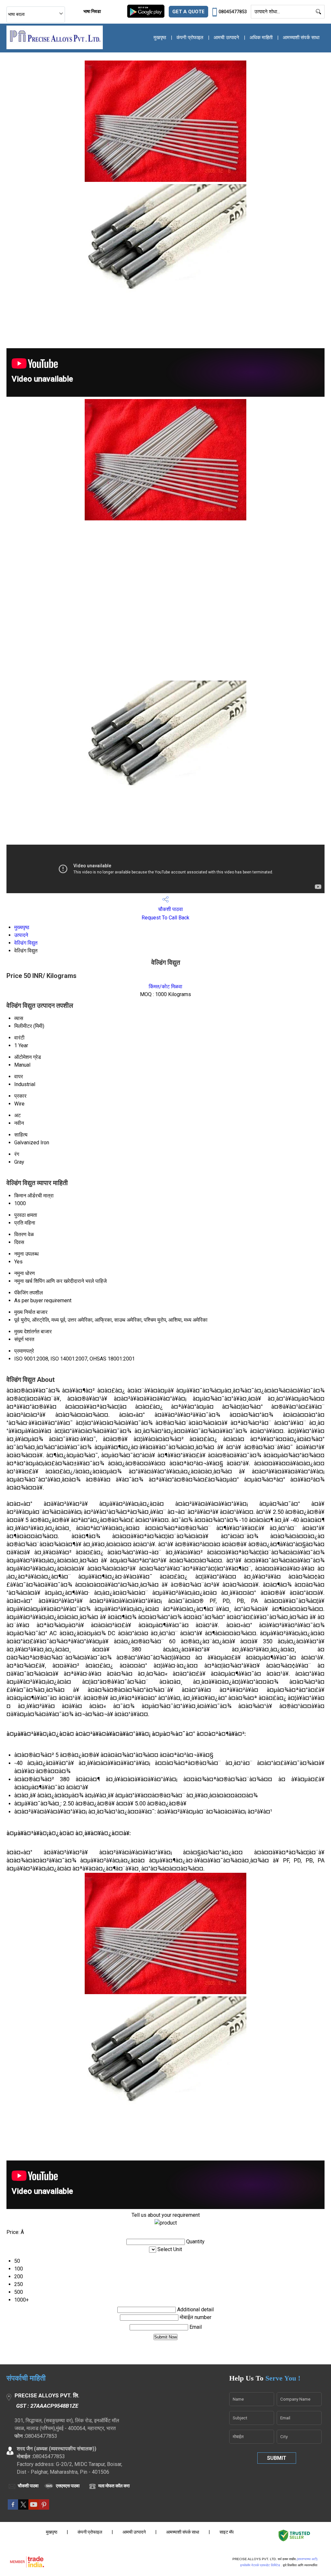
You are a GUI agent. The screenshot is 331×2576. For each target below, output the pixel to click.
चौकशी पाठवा (170, 909)
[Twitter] (23, 2508)
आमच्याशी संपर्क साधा (301, 38)
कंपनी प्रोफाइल (190, 38)
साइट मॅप (227, 2532)
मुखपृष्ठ (160, 38)
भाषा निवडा (92, 11)
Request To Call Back (165, 918)
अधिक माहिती (261, 38)
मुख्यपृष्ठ (22, 927)
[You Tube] (34, 2508)
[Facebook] (13, 2508)
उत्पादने (21, 935)
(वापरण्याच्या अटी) (307, 2559)
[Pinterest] (44, 2508)
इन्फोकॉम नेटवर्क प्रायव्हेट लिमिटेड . (261, 2565)
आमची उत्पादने (226, 38)
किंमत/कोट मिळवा (165, 987)
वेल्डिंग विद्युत (26, 943)
